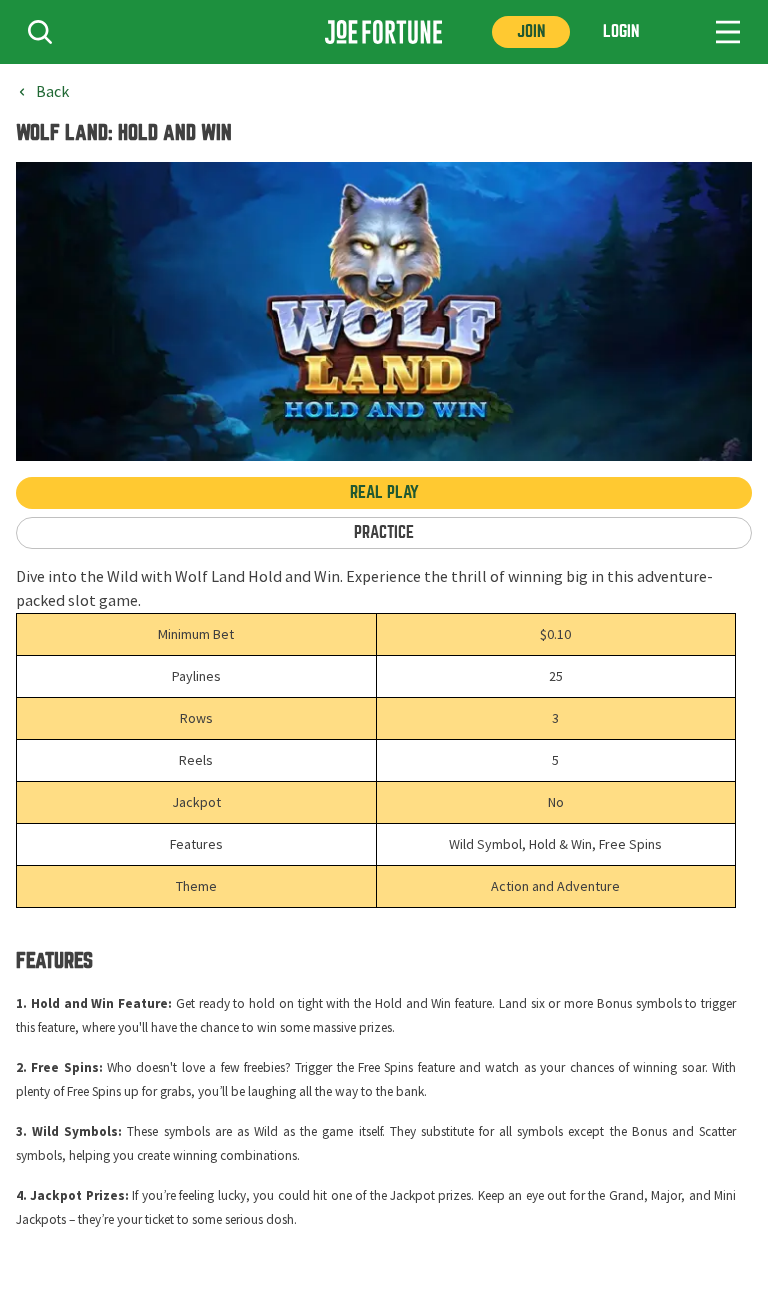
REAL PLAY (384, 492)
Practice (384, 532)
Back (52, 92)
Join (531, 31)
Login (621, 31)
